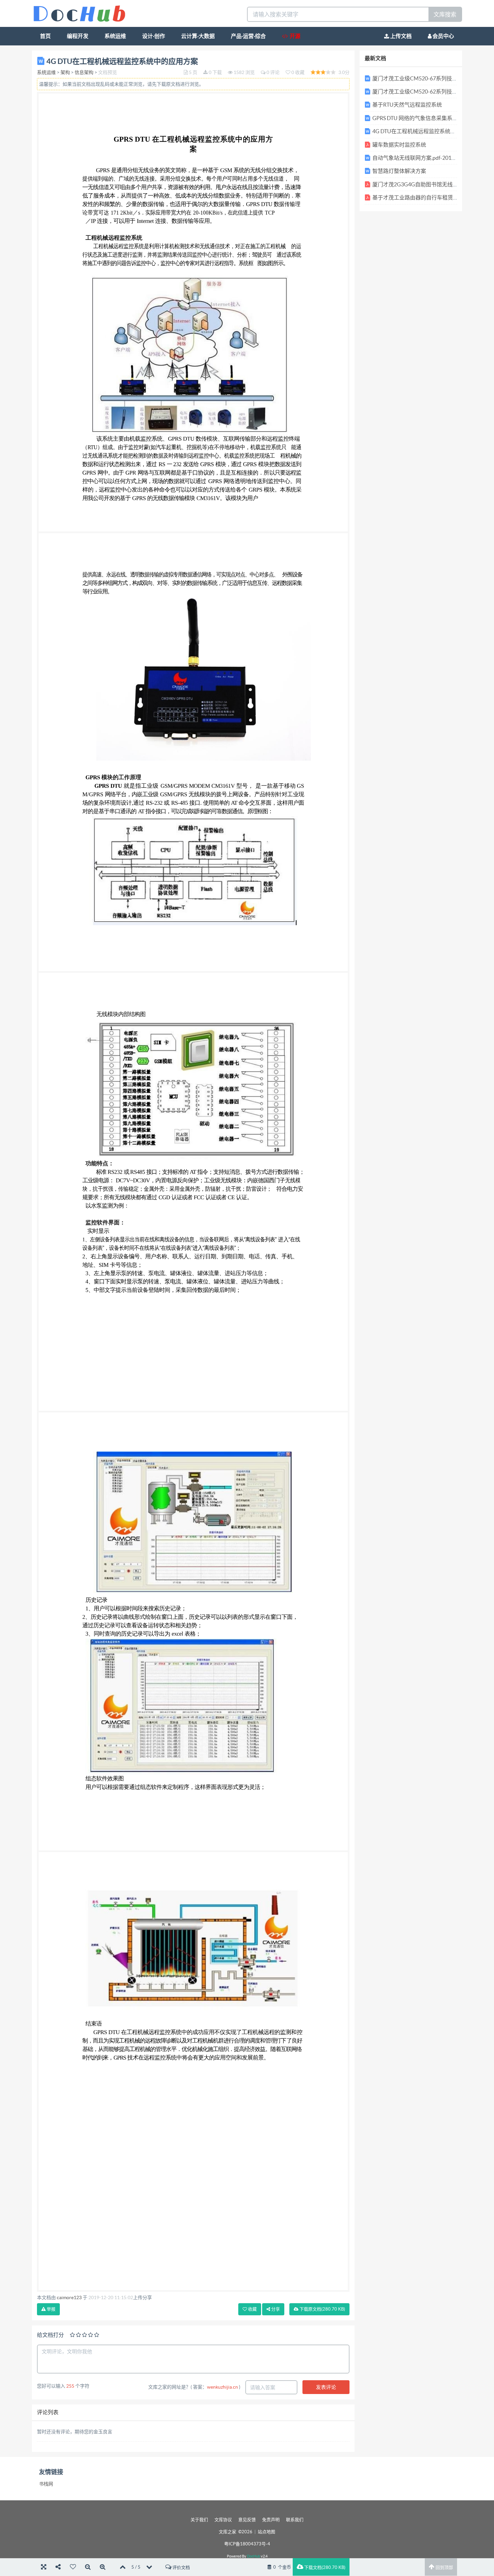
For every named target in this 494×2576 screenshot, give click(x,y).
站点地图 (266, 2532)
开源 (294, 36)
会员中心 (443, 36)
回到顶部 (444, 2567)
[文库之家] (79, 13)
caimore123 (69, 2297)
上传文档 (400, 36)
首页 (45, 36)
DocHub (254, 2556)
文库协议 (223, 2520)
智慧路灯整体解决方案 (399, 171)
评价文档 (181, 2567)
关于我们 (199, 2520)
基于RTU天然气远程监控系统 (407, 105)
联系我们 (295, 2520)
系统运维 (115, 36)
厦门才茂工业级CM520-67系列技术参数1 (422, 78)
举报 (51, 2309)
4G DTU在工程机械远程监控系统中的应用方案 (427, 131)
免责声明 (271, 2520)
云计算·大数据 (198, 36)
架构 (65, 72)
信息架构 (84, 72)
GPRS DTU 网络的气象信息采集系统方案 (420, 118)
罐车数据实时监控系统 (399, 145)
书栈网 (46, 2484)
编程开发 (78, 36)
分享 (275, 2309)
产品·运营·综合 (248, 36)
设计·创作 (154, 36)
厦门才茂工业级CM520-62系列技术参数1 (422, 91)
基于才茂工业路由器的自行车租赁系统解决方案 (429, 197)
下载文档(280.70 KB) (324, 2567)
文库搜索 (445, 14)
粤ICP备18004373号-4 (247, 2544)
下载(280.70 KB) (322, 2309)
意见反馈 (247, 2520)
